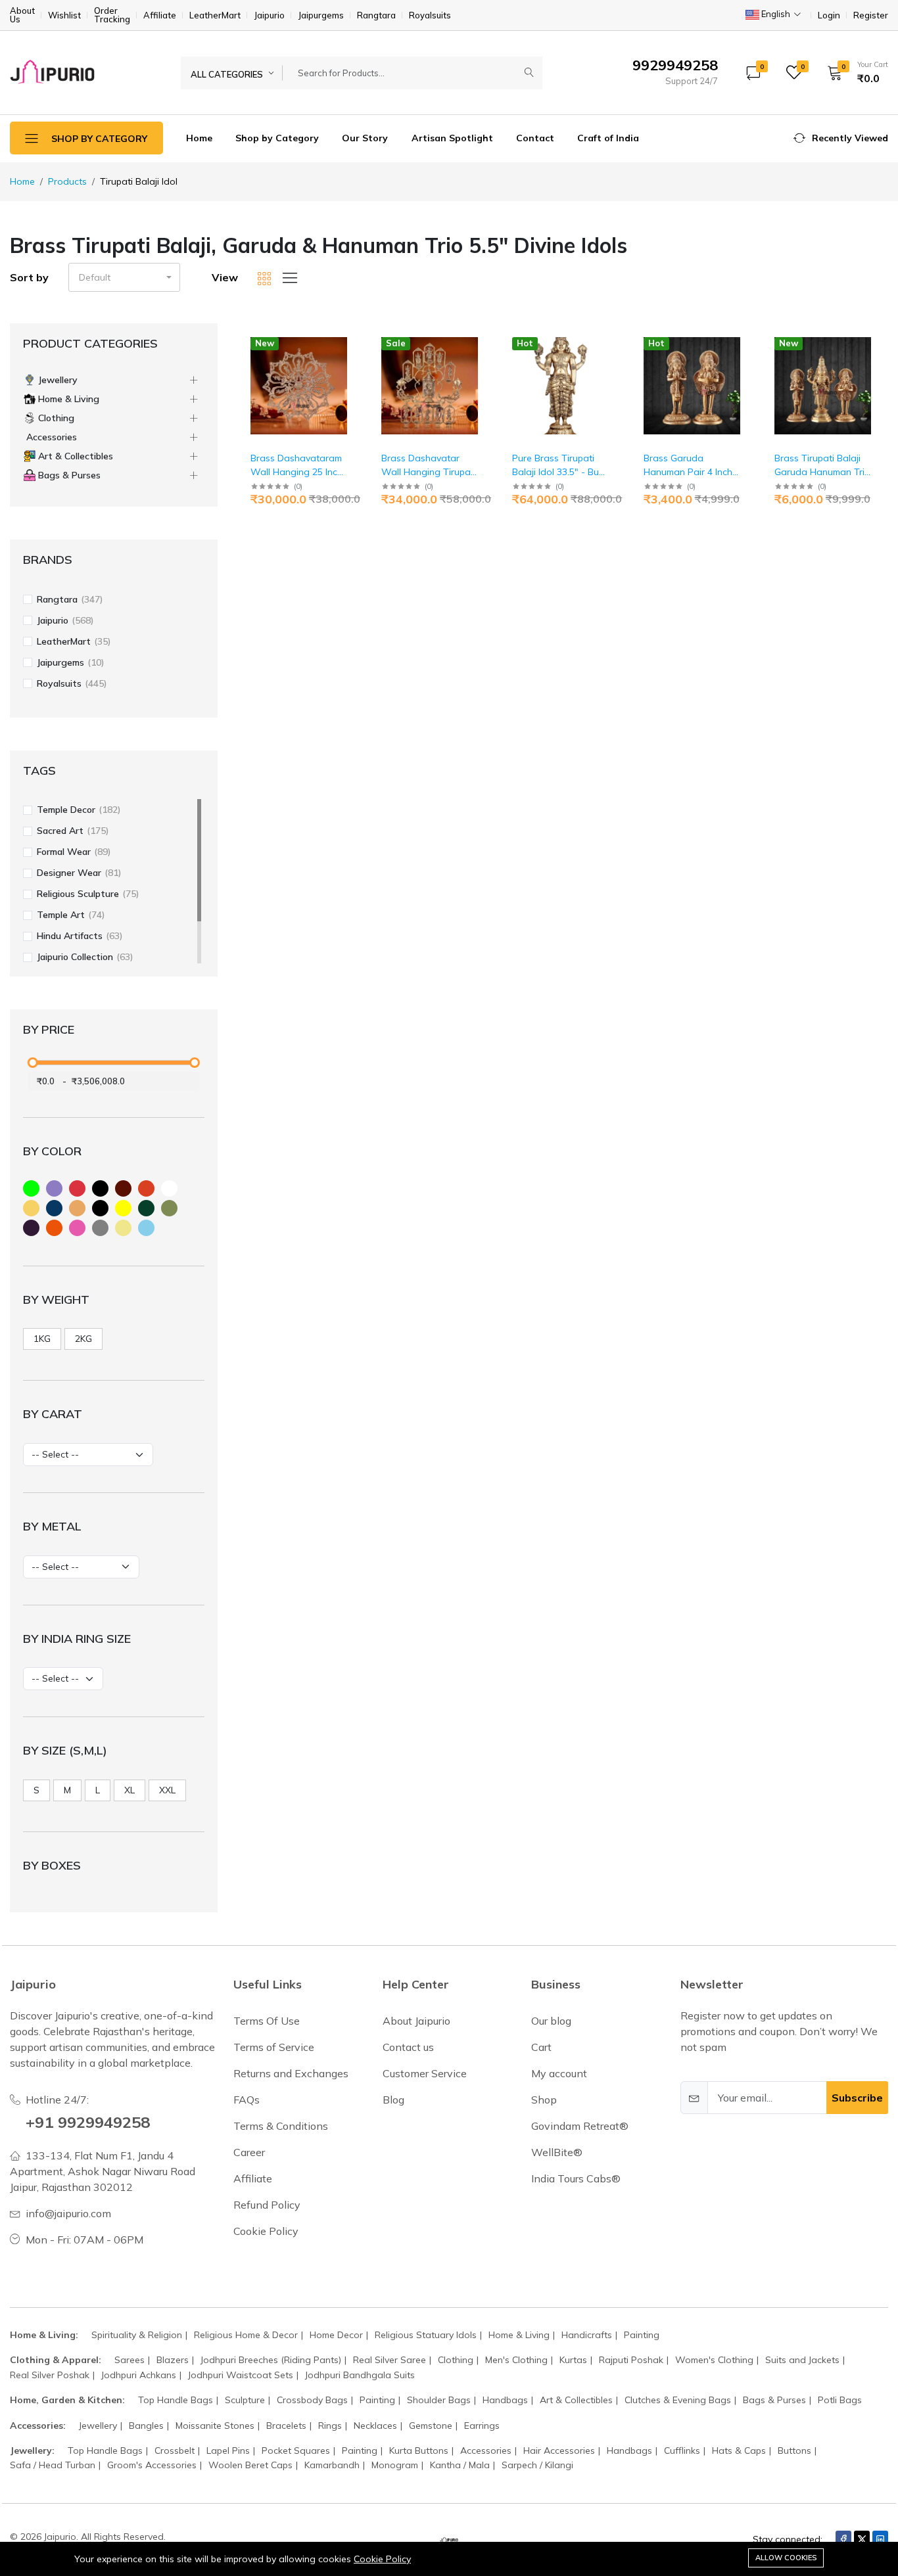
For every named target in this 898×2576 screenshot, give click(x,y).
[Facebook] (843, 2539)
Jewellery (98, 2426)
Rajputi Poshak (631, 2360)
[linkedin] (880, 2539)
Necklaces (375, 2426)
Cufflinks (682, 2450)
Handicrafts (587, 2335)
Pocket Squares (296, 2450)
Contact (535, 138)
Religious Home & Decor (246, 2335)
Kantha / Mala (460, 2465)
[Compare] (349, 376)
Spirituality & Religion (137, 2335)
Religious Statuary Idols (426, 2335)
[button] (853, 72)
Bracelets (286, 2426)
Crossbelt (175, 2450)
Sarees (130, 2360)
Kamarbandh (332, 2465)
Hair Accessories (559, 2450)
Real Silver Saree (390, 2360)
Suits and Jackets (802, 2360)
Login (829, 15)
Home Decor (336, 2335)
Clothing (456, 2360)
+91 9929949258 (88, 2122)
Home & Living (519, 2335)
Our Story (365, 138)
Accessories (486, 2450)
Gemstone (431, 2426)
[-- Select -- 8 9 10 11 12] (63, 1679)
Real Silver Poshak (50, 2375)
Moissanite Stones (215, 2426)
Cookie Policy (382, 2559)
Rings (330, 2426)
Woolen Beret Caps (250, 2465)
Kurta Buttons (419, 2450)
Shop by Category (277, 138)
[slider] (32, 1063)
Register (871, 15)
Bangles (146, 2426)
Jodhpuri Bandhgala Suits (360, 2375)
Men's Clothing (516, 2360)
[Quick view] (349, 342)
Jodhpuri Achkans (139, 2375)
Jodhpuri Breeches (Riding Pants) (271, 2360)
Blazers (173, 2360)
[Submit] (529, 73)
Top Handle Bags (176, 2400)
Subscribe (857, 2098)
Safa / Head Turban (53, 2465)
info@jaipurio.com (68, 2213)
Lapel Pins (228, 2450)
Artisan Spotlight (452, 138)
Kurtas (573, 2360)
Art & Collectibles (576, 2400)
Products (67, 181)
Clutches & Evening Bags (678, 2400)
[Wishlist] (349, 359)
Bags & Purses (774, 2400)
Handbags (505, 2400)
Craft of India (608, 138)
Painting (642, 2335)
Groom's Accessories (152, 2465)
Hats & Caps (739, 2450)
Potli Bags (840, 2400)
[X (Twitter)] (862, 2539)
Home (199, 138)
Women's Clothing (714, 2360)
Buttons (794, 2450)
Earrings (482, 2426)
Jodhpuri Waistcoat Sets (241, 2375)
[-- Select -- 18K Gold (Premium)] (81, 1567)
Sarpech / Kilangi (537, 2465)
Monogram (395, 2465)
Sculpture (245, 2400)
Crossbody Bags (312, 2400)
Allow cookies (786, 2558)
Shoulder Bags (439, 2400)
